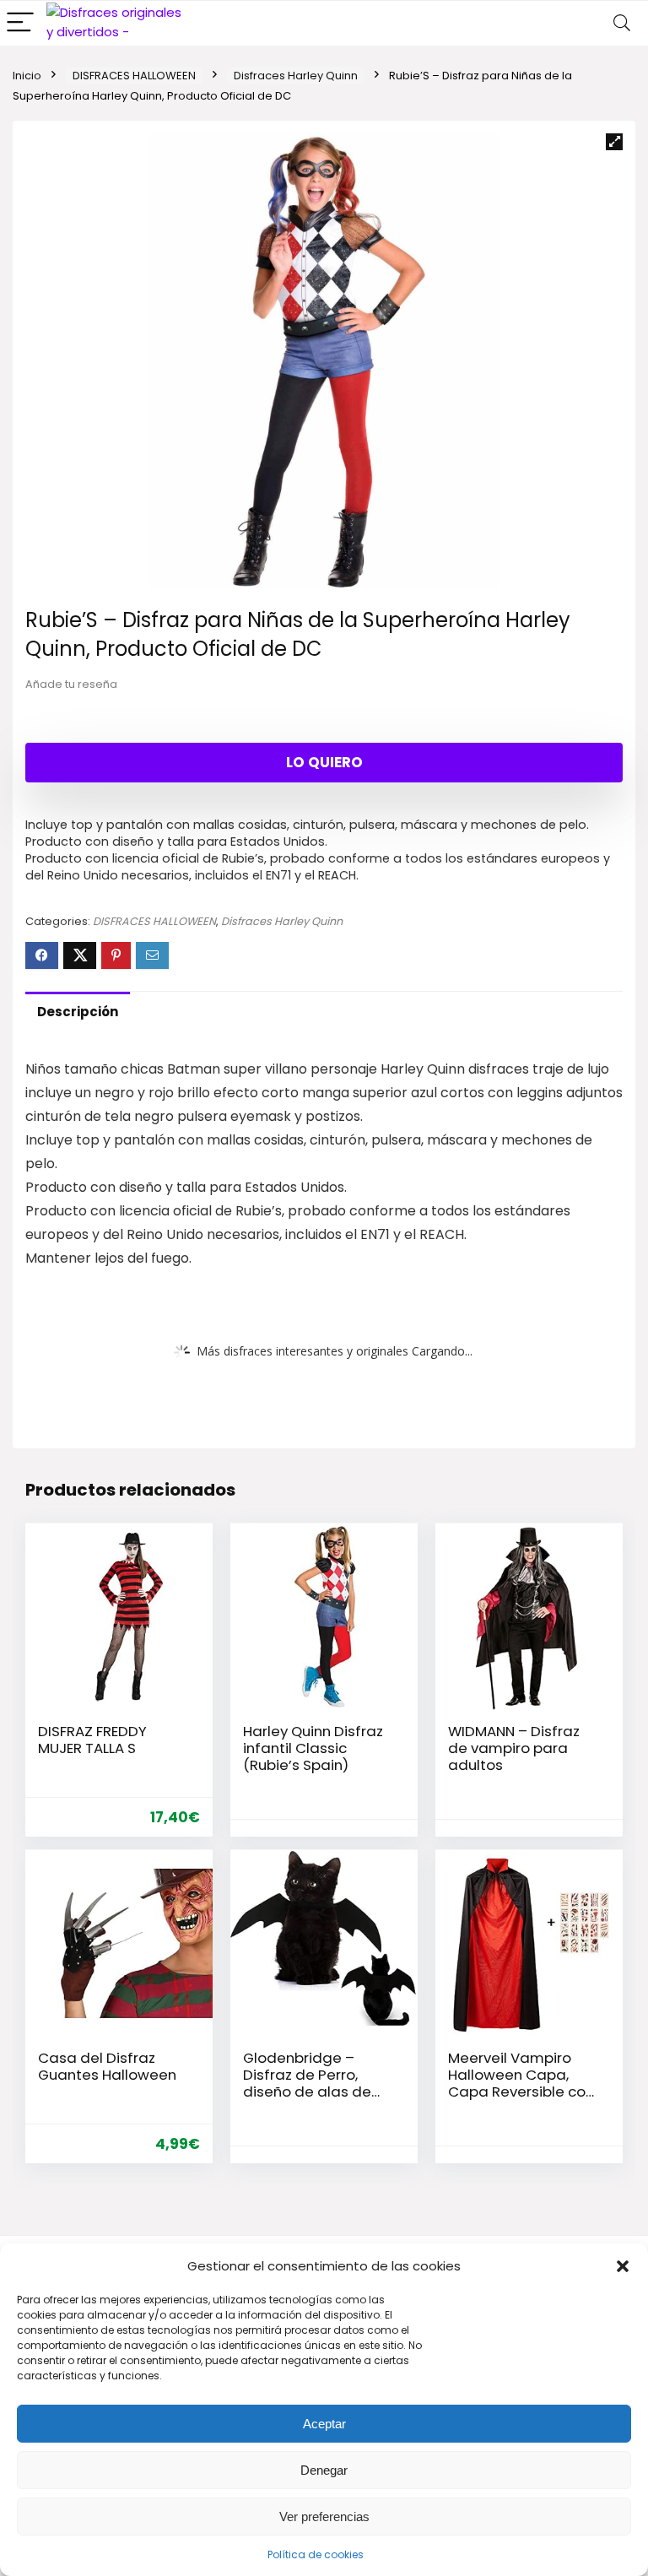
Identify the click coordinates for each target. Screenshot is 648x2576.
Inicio (27, 76)
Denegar (324, 2470)
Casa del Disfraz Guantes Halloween (107, 2066)
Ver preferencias (324, 2516)
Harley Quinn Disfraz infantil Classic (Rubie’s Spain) (313, 1748)
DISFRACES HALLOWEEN (134, 76)
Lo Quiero (324, 762)
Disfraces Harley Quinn (296, 76)
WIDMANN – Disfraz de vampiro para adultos (514, 1748)
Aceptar (324, 2424)
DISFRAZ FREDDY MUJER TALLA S (92, 1740)
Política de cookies (316, 2554)
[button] (623, 2266)
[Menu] (20, 23)
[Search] (622, 23)
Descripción (78, 1012)
